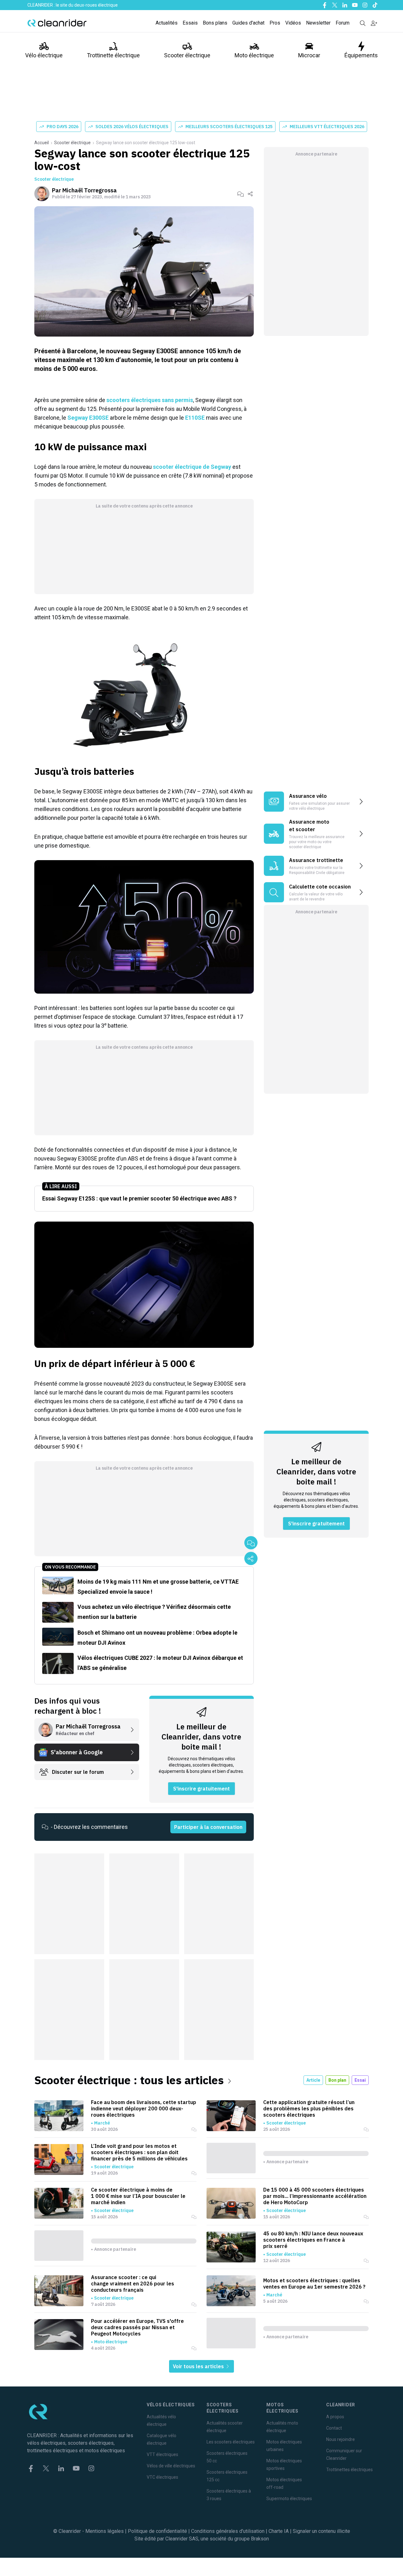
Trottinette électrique (113, 55)
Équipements (361, 55)
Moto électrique (254, 55)
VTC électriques (162, 2477)
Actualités (167, 23)
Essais (190, 23)
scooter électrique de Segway (192, 467)
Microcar (309, 55)
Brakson (260, 2539)
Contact (334, 2428)
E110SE (194, 418)
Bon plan (337, 2080)
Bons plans (215, 23)
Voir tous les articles (199, 2366)
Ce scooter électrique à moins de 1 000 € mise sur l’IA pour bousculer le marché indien (138, 2196)
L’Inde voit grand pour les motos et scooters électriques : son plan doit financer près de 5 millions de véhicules (139, 2152)
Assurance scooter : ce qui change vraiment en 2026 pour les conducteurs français (133, 2284)
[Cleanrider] (57, 23)
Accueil (42, 143)
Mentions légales (105, 2531)
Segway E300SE (88, 418)
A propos (335, 2417)
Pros (275, 23)
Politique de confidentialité (157, 2531)
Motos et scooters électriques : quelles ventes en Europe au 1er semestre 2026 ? (314, 2284)
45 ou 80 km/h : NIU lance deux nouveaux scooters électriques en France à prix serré (313, 2240)
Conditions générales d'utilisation (228, 2531)
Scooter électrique (187, 55)
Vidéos (293, 23)
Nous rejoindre (341, 2439)
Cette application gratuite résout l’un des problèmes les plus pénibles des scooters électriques (309, 2108)
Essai (360, 2080)
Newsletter (318, 23)
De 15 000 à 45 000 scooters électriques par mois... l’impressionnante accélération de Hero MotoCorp (315, 2196)
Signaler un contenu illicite (321, 2531)
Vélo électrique (44, 55)
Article (313, 2080)
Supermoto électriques (289, 2499)
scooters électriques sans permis (150, 400)
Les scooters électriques (231, 2442)
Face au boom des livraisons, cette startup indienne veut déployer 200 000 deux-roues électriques (144, 2108)
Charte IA (279, 2531)
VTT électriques (162, 2454)
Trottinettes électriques (349, 2470)
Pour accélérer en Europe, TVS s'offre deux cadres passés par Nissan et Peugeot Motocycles (137, 2327)
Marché (102, 2123)
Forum (343, 23)
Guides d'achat (248, 23)
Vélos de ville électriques (171, 2466)
